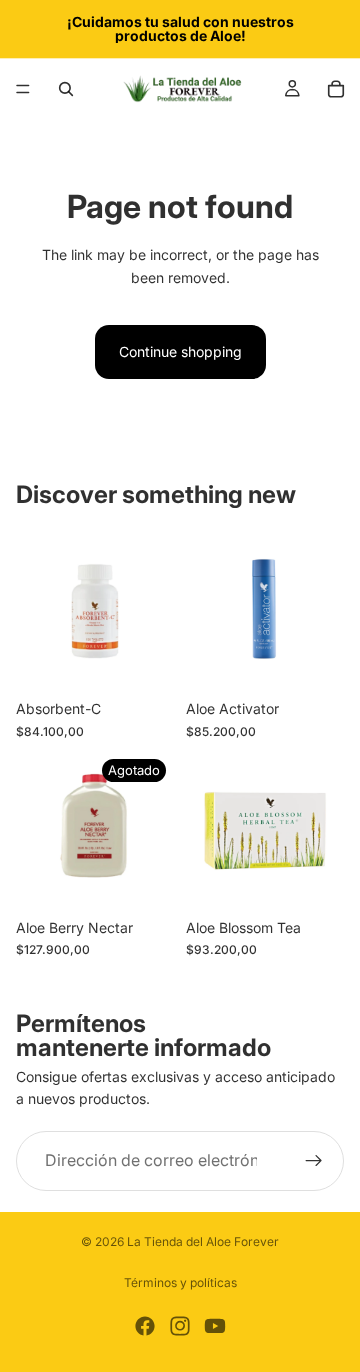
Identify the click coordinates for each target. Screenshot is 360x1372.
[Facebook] (145, 1326)
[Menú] (23, 89)
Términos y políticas (180, 1282)
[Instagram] (180, 1326)
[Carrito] (336, 89)
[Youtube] (215, 1326)
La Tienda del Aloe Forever (203, 1241)
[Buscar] (66, 89)
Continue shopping (180, 351)
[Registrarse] (314, 1161)
